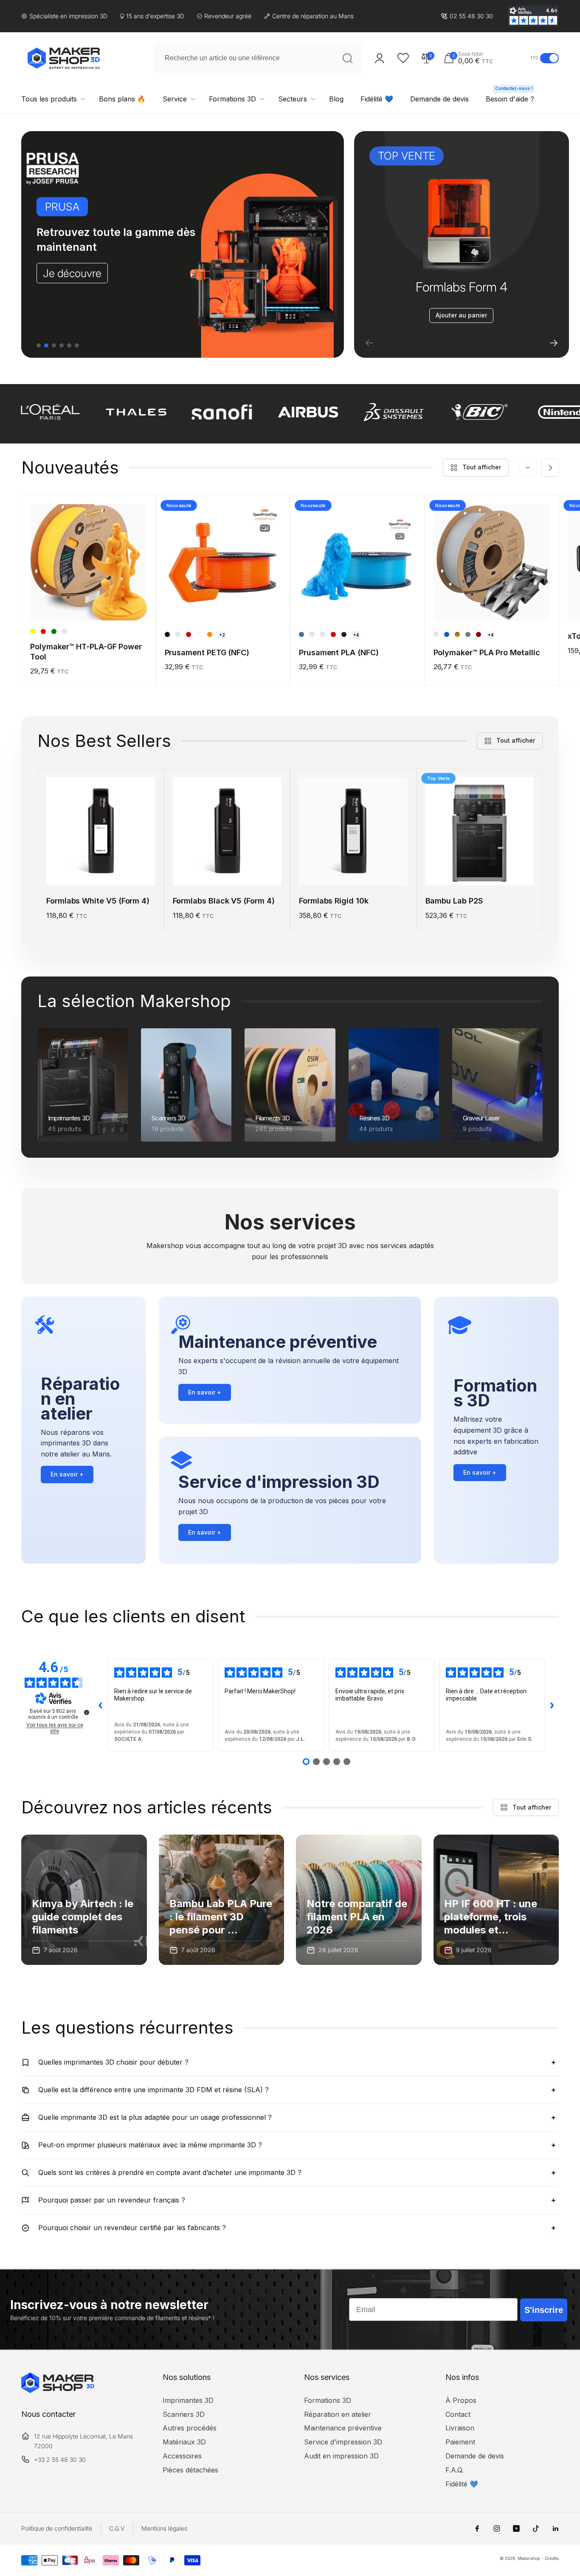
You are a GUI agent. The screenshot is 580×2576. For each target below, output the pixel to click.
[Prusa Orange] (210, 634)
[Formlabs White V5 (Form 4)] (101, 870)
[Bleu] (447, 634)
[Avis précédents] (101, 1705)
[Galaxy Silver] (323, 634)
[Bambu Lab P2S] (480, 870)
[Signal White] (199, 634)
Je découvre (72, 273)
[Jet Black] (167, 634)
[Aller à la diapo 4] (62, 345)
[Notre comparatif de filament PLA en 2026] (359, 1900)
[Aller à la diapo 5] (69, 345)
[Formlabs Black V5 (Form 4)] (227, 870)
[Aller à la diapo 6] (77, 345)
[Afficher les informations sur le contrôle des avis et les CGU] (87, 1712)
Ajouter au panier (461, 315)
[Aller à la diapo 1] (39, 345)
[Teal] (65, 631)
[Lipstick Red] (189, 634)
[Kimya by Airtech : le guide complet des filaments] (84, 1900)
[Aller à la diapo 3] (54, 345)
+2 (222, 635)
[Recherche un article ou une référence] (347, 58)
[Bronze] (457, 634)
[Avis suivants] (552, 1705)
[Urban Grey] (178, 634)
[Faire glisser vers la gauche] (528, 468)
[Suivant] (554, 343)
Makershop (529, 2558)
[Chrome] (468, 634)
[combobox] (258, 58)
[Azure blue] (301, 634)
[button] (485, 58)
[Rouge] (43, 631)
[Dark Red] (479, 634)
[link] (467, 16)
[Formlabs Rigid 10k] (354, 870)
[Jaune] (33, 631)
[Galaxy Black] (344, 634)
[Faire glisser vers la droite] (550, 468)
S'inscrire (544, 2310)
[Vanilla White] (312, 634)
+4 (356, 635)
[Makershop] (58, 2391)
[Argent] (436, 634)
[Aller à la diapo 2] (46, 345)
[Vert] (54, 631)
